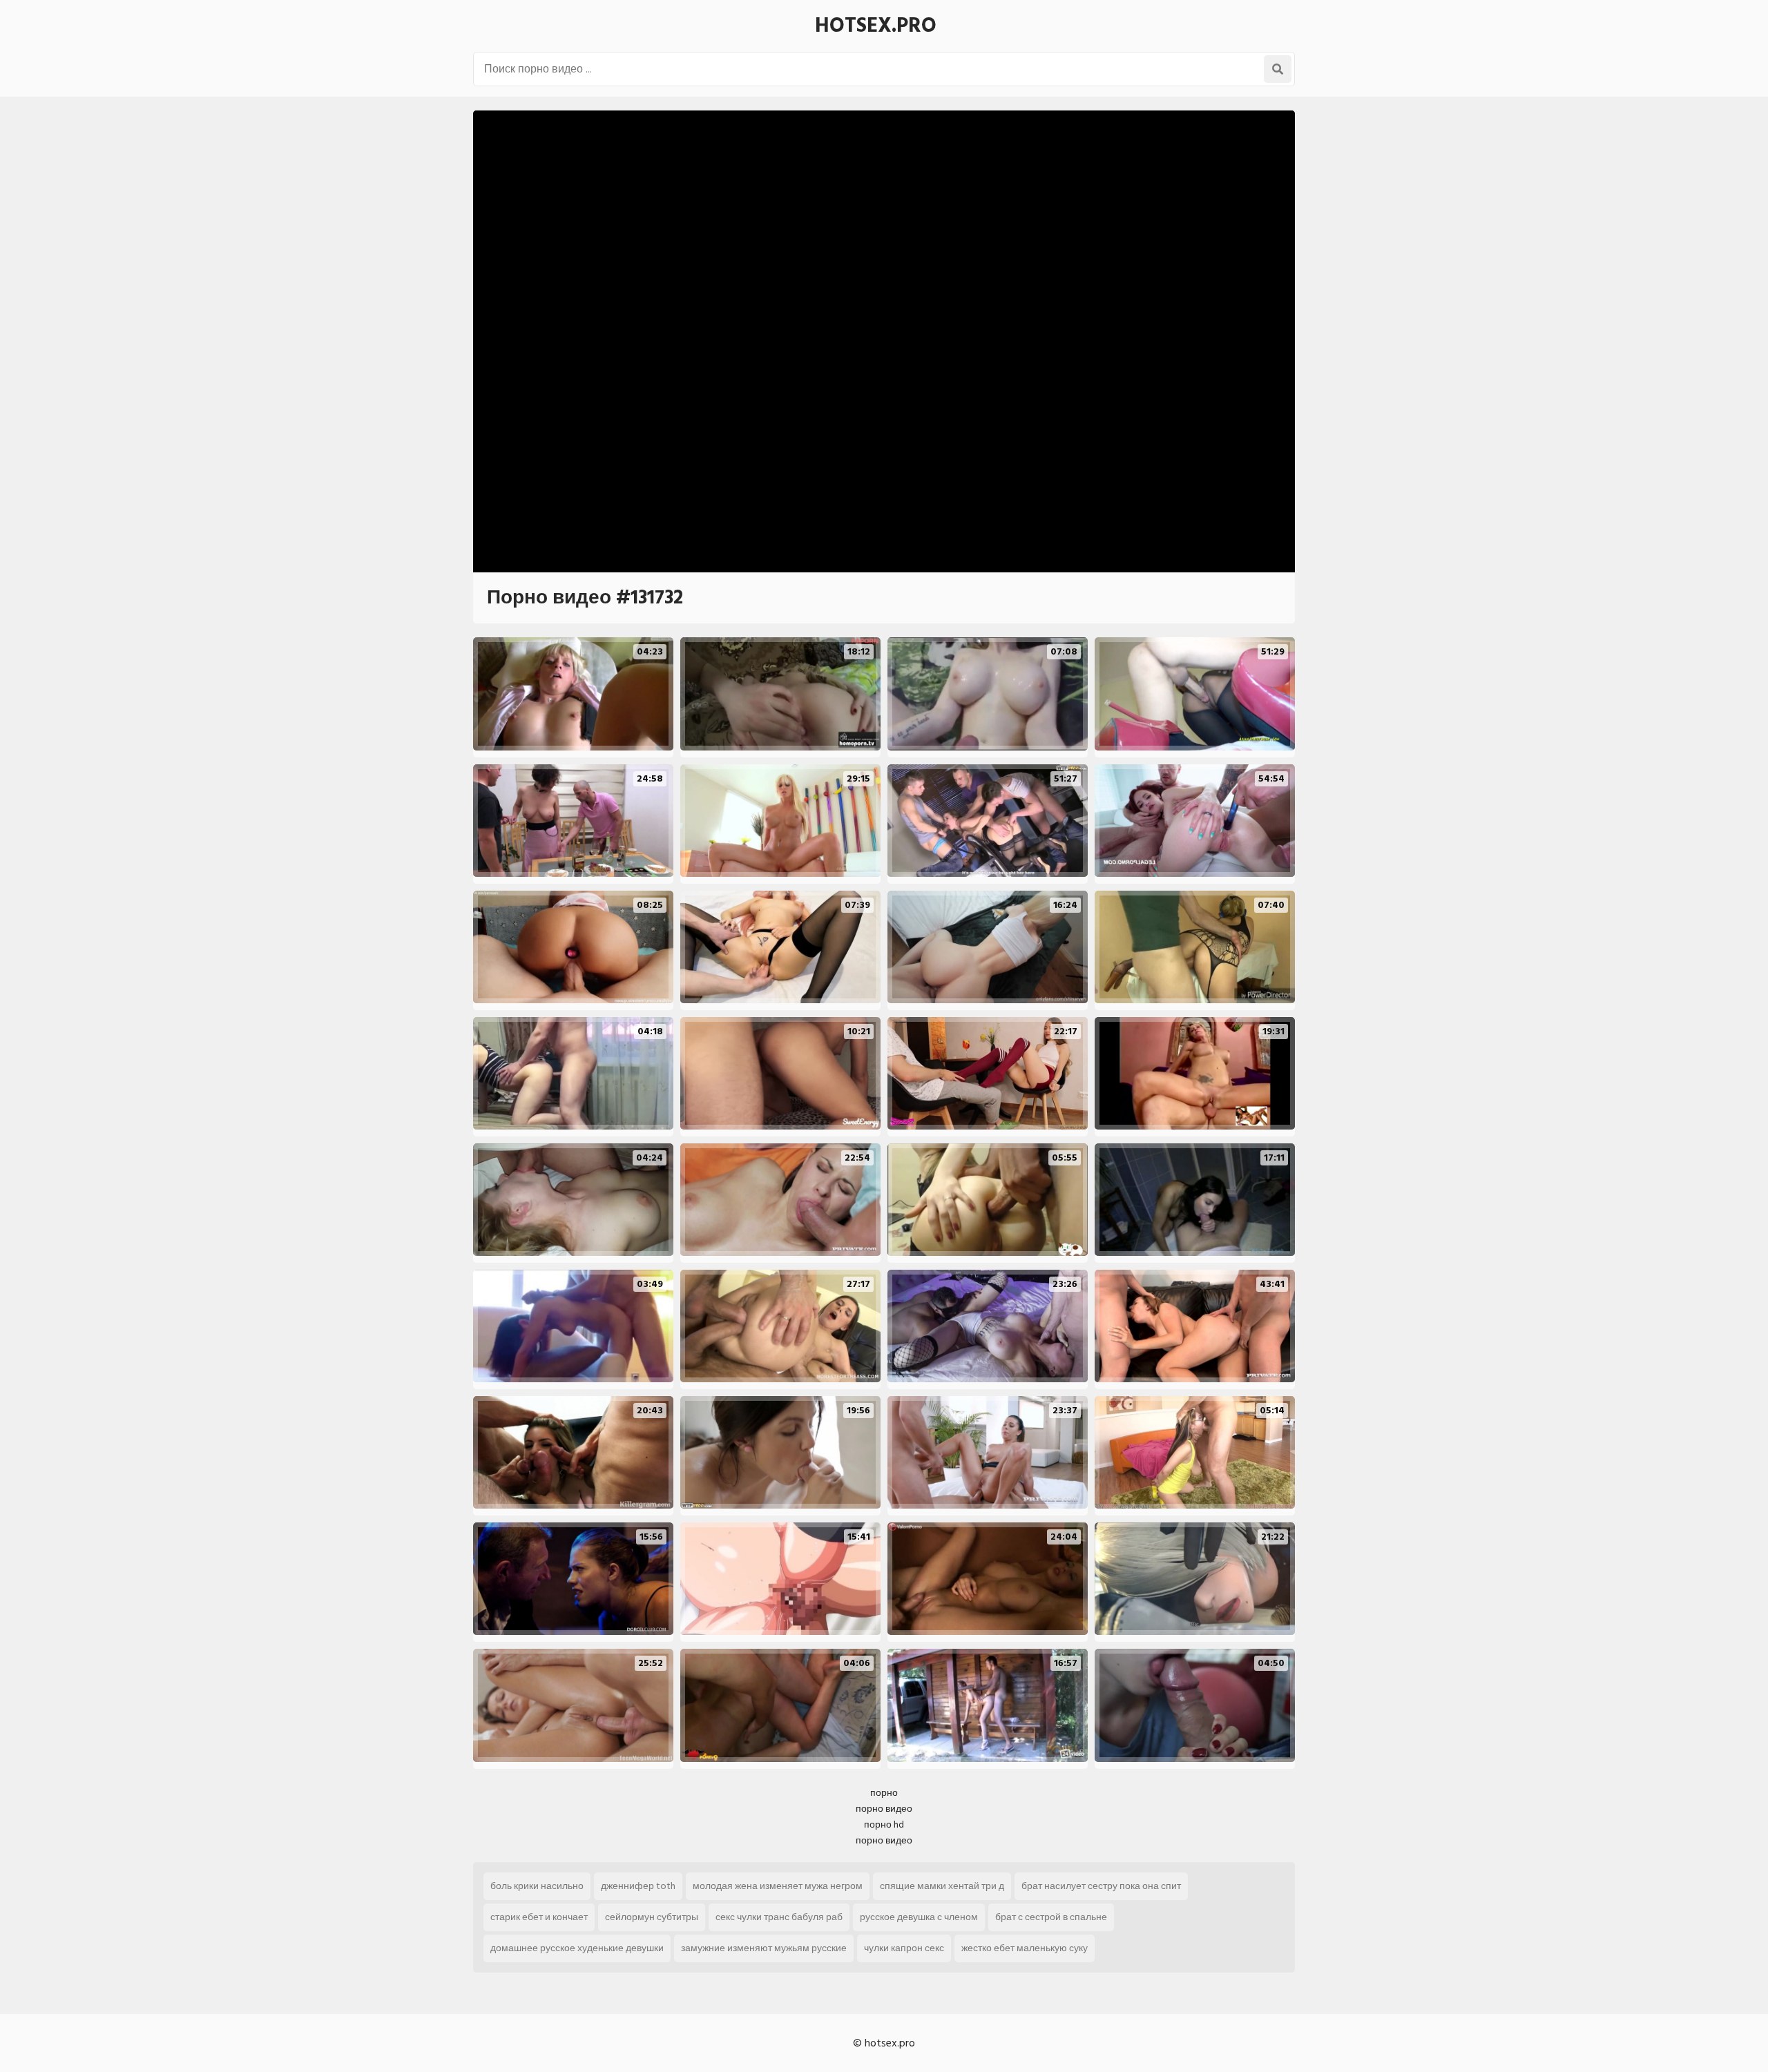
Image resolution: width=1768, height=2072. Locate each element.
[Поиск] (1278, 69)
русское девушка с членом (919, 1917)
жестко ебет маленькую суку (1025, 1948)
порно (884, 1793)
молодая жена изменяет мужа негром (778, 1886)
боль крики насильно (537, 1886)
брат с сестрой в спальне (1051, 1917)
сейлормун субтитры (652, 1917)
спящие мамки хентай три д (942, 1886)
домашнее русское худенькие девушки (577, 1948)
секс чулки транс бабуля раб (779, 1917)
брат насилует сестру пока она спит (1101, 1886)
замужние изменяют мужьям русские (764, 1948)
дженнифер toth (638, 1886)
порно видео (884, 1809)
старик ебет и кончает (539, 1917)
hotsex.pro (876, 26)
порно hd (884, 1824)
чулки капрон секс (904, 1948)
